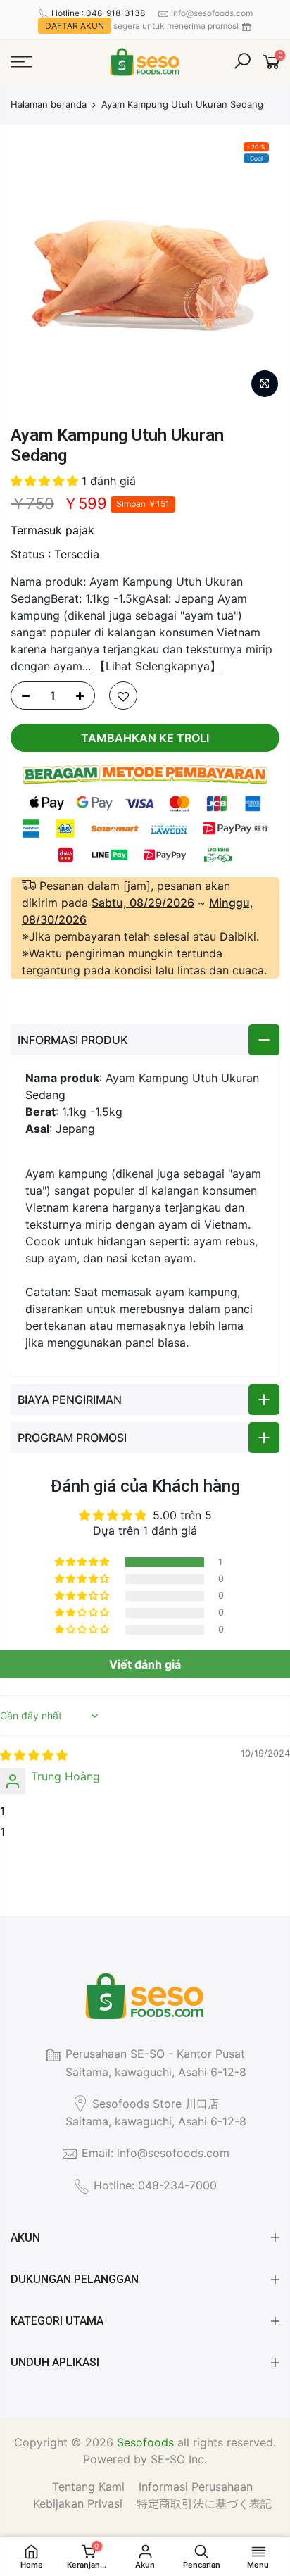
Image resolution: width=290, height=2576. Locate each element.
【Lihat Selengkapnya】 (156, 666)
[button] (46, 481)
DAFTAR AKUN (75, 26)
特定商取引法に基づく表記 (204, 2503)
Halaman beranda (49, 104)
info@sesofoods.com (212, 13)
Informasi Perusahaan (196, 2487)
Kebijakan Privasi (78, 2503)
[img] (34, 1755)
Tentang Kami (88, 2487)
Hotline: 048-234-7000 (155, 2185)
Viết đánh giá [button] (145, 1664)
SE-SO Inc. (179, 2459)
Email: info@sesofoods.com (156, 2153)
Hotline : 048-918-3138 (98, 13)
